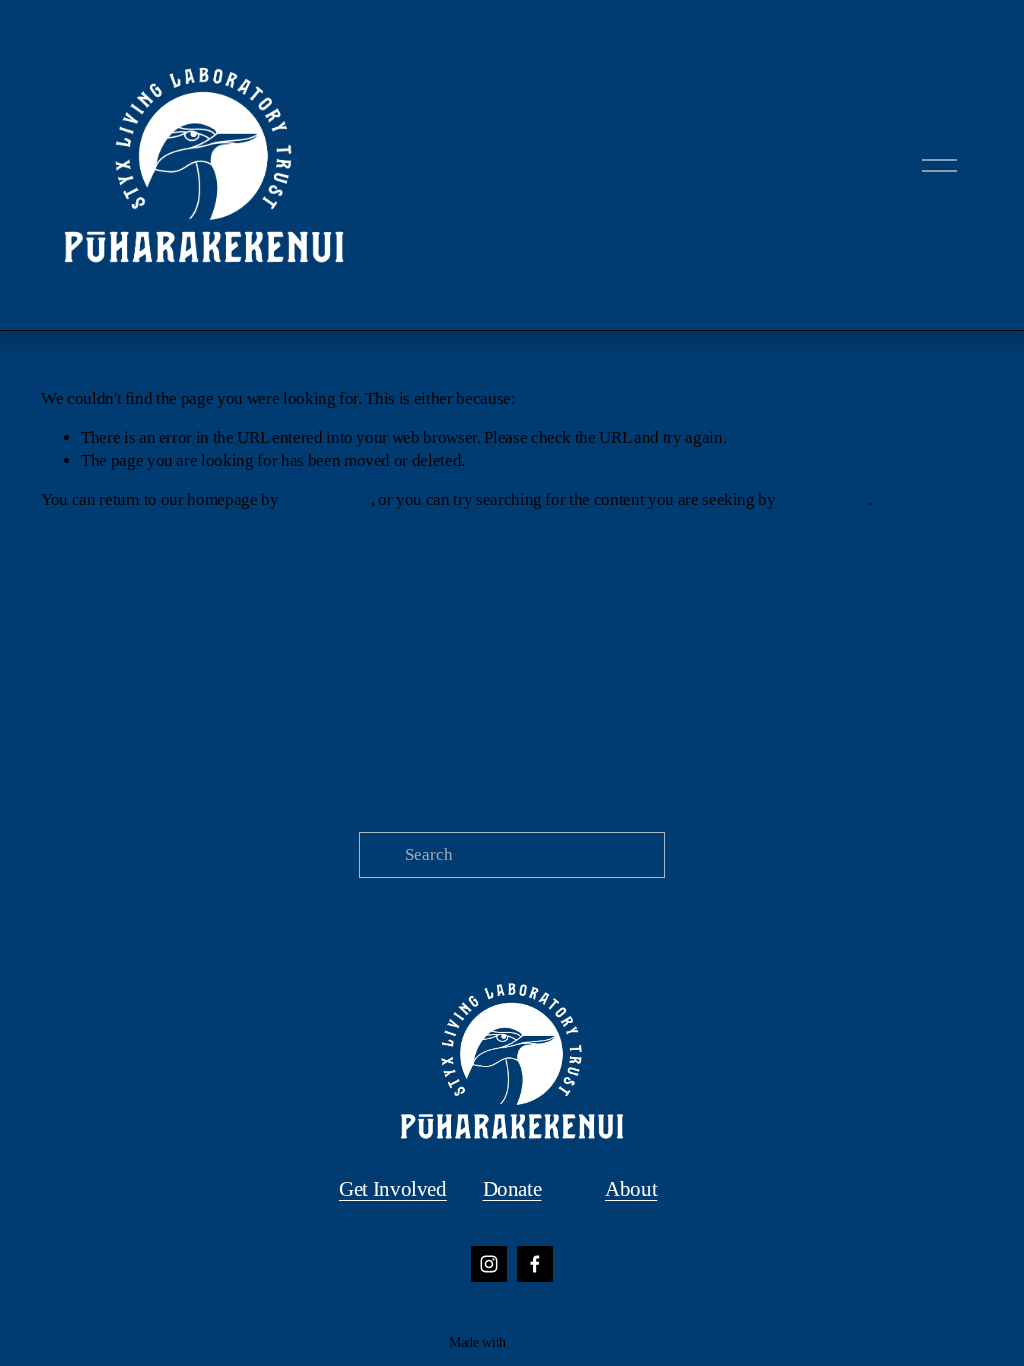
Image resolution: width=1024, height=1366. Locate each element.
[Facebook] (535, 1264)
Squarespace (542, 1342)
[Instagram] (489, 1264)
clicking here (326, 499)
